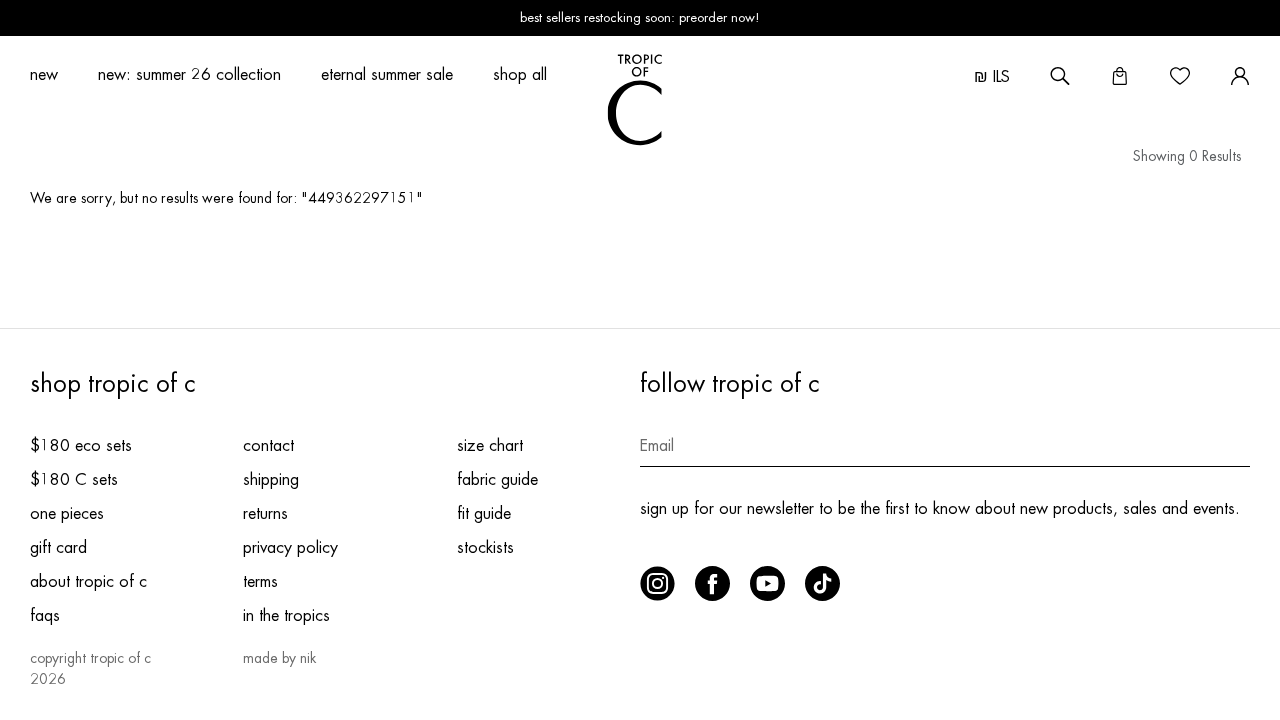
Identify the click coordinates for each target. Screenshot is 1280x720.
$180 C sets (74, 480)
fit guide (484, 514)
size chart (490, 446)
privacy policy (290, 548)
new (44, 75)
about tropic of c (88, 582)
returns (265, 514)
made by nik (279, 658)
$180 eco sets (81, 446)
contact (268, 446)
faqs (45, 616)
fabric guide (497, 480)
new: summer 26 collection (189, 75)
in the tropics (286, 616)
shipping (271, 480)
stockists (485, 548)
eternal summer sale (387, 75)
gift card (58, 548)
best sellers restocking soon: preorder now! (640, 17)
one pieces (67, 514)
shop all (520, 75)
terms (260, 582)
